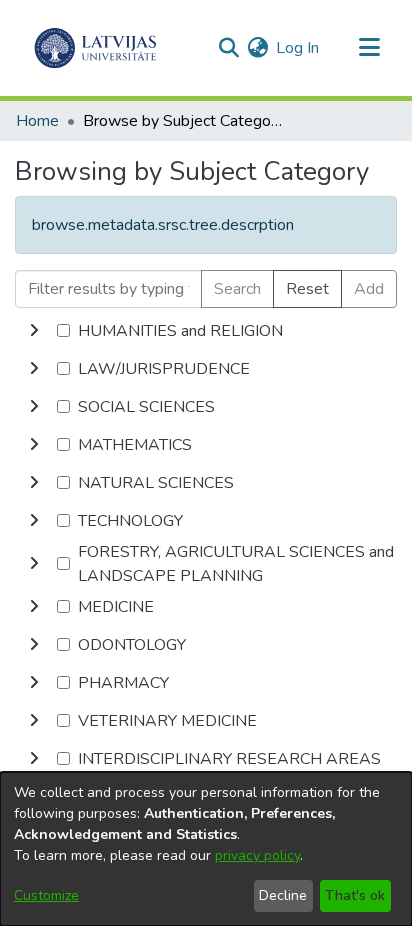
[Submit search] (228, 48)
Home (37, 121)
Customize (46, 895)
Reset (307, 289)
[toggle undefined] (34, 331)
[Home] (95, 48)
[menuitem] (257, 48)
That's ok (355, 895)
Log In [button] (298, 48)
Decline (283, 895)
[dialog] (206, 849)
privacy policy (257, 855)
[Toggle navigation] (369, 48)
